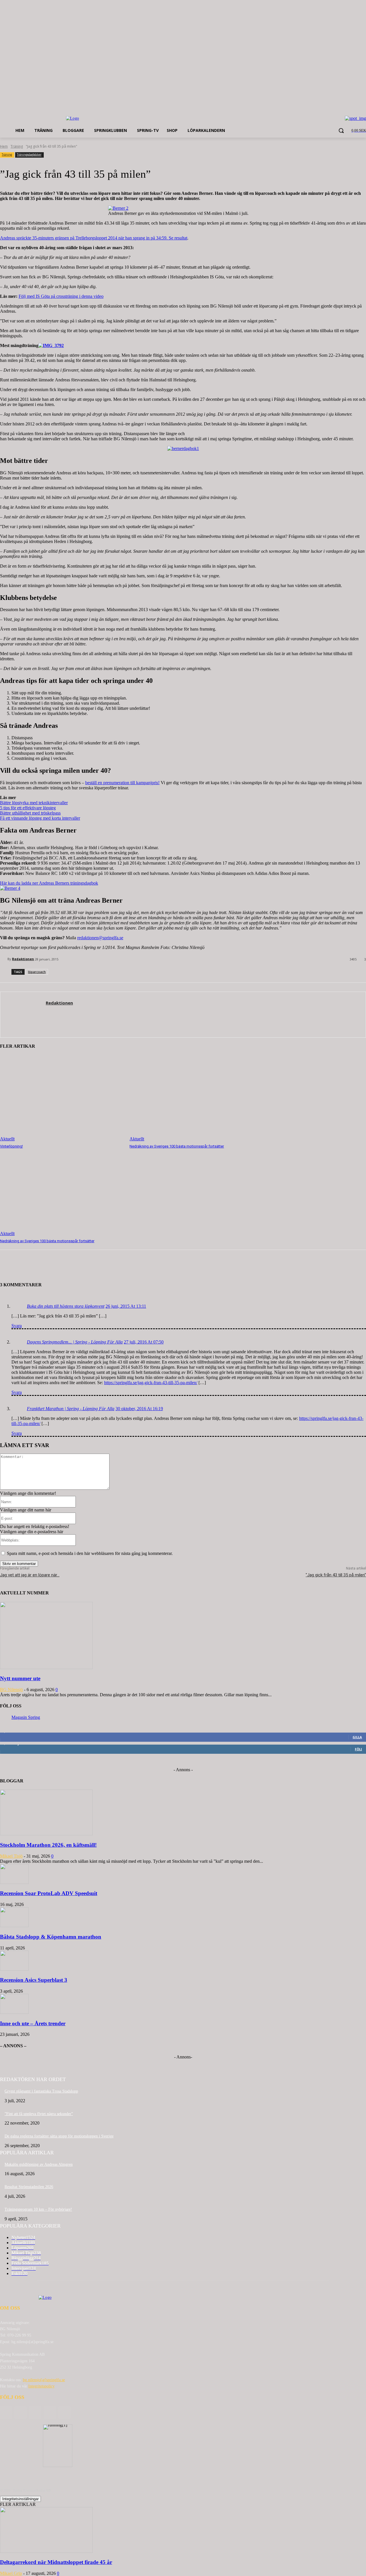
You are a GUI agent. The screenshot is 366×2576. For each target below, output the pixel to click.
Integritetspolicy (41, 2386)
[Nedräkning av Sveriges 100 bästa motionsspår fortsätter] (191, 1098)
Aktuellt (7, 1139)
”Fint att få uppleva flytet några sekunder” (39, 2114)
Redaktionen (23, 959)
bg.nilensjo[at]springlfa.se (44, 2380)
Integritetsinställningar (20, 2499)
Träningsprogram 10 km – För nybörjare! (38, 2209)
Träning (17, 146)
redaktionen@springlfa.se (100, 938)
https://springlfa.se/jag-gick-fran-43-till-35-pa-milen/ (151, 1383)
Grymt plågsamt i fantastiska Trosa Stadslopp (41, 2091)
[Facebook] (20, 2412)
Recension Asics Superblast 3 (34, 1980)
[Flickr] (35, 2412)
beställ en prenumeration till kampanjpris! (122, 783)
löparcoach (37, 972)
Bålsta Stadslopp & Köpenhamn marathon (51, 1937)
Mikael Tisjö (11, 1856)
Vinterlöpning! (11, 1146)
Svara (17, 1326)
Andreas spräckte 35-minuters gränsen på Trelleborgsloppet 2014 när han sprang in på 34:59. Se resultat (94, 238)
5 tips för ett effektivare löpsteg (28, 808)
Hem (4, 146)
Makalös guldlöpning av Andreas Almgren (39, 2164)
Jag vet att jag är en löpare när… (30, 1575)
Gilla (357, 1737)
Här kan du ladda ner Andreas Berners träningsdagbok (49, 883)
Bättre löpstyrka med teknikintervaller (34, 803)
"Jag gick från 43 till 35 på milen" (336, 1575)
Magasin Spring (26, 1717)
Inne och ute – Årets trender (33, 2023)
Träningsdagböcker (29, 154)
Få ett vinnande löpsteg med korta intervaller (40, 818)
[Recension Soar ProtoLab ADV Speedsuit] (14, 1882)
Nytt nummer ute (20, 1678)
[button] (341, 130)
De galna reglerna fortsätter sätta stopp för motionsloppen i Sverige (59, 2136)
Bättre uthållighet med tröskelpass (30, 813)
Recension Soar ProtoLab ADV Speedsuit (49, 1893)
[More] (94, 1268)
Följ (358, 1749)
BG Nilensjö (11, 1690)
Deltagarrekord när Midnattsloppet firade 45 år (56, 2562)
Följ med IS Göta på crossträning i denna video (61, 296)
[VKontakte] (64, 2412)
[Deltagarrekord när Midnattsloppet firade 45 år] (46, 2551)
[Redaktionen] (4, 959)
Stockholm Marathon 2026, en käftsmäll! (48, 1845)
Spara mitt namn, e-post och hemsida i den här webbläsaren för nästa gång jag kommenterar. (90, 1553)
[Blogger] (6, 2412)
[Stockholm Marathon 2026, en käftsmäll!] (46, 1834)
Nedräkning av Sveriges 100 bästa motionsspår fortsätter (177, 1146)
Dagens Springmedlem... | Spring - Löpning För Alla (75, 1342)
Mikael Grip (11, 2573)
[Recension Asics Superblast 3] (14, 1969)
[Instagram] (50, 2412)
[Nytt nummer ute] (46, 1668)
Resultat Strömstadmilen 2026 (29, 2187)
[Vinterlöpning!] (62, 1098)
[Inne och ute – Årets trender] (14, 2012)
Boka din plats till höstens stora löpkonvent (66, 1306)
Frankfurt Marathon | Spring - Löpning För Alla (71, 1409)
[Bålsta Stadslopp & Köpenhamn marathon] (14, 1926)
